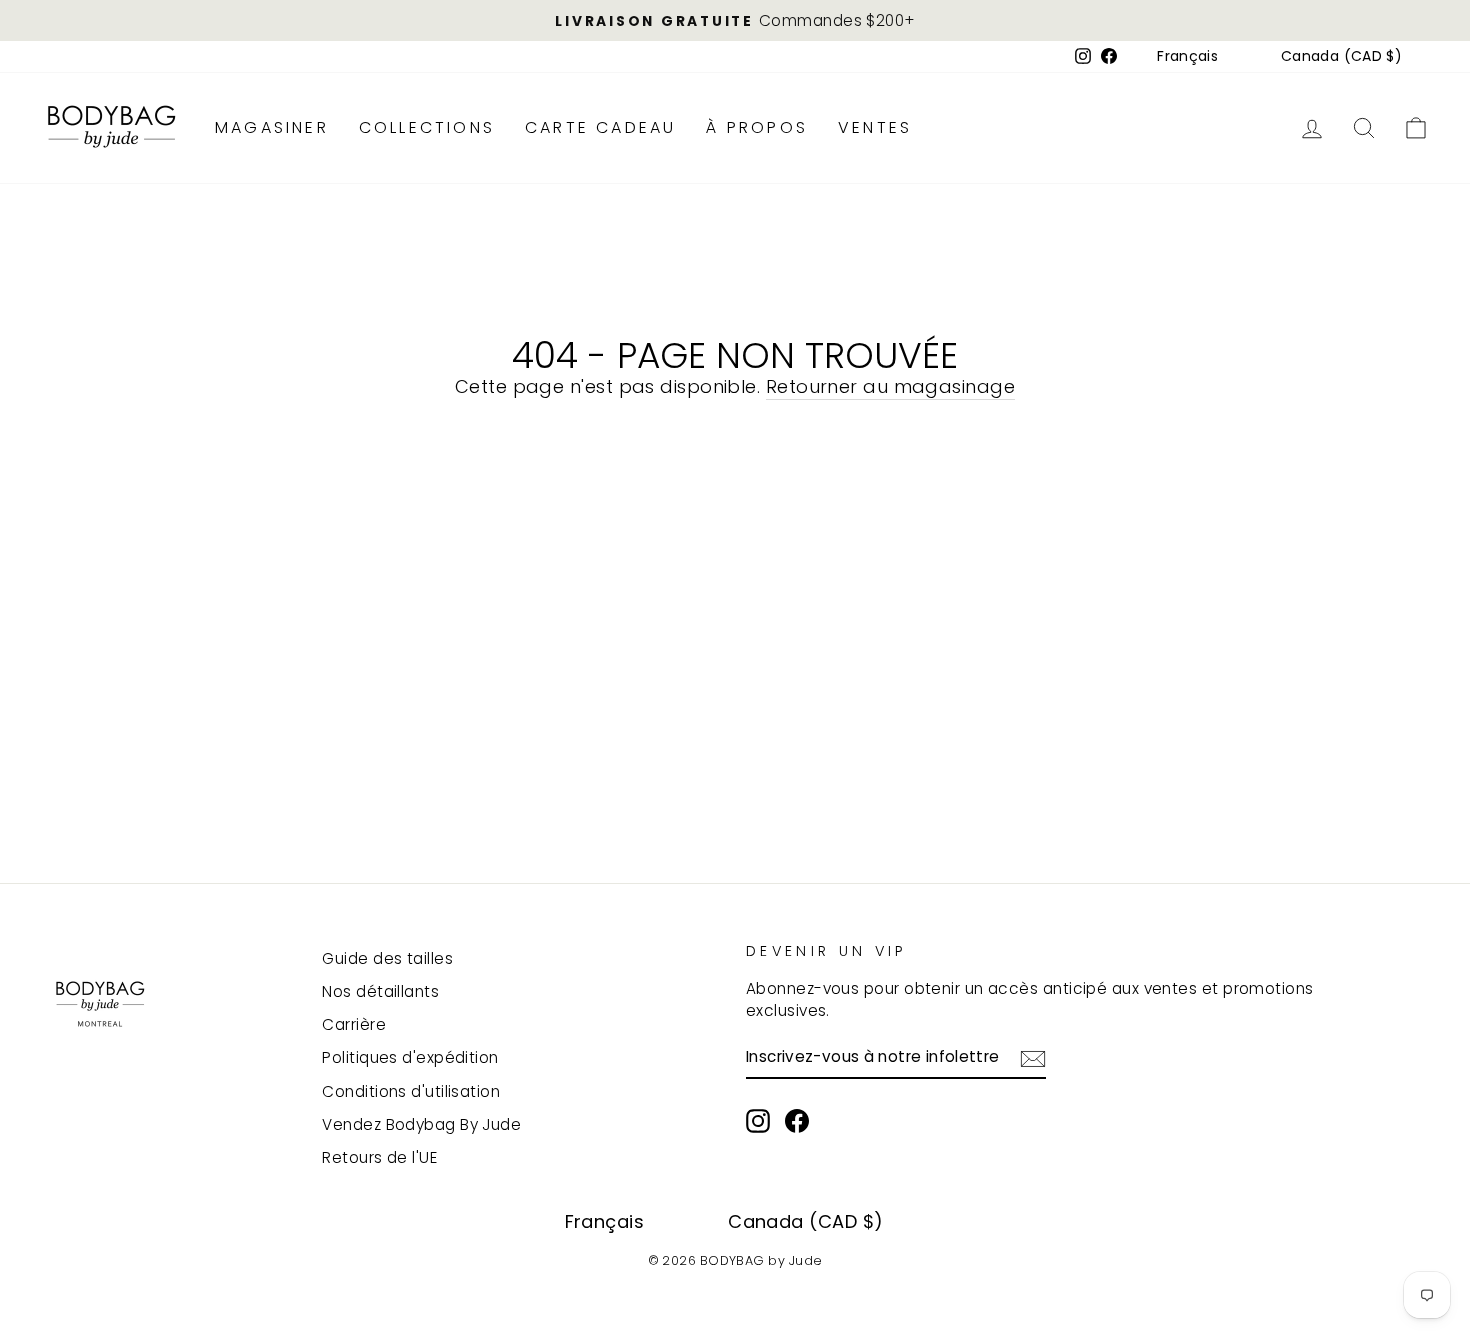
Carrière (354, 1024)
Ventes (875, 127)
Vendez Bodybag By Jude (421, 1124)
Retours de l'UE (379, 1157)
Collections (427, 127)
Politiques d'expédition (410, 1057)
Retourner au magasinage (890, 386)
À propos (757, 127)
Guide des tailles (387, 958)
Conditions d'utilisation (411, 1091)
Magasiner (272, 127)
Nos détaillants (380, 991)
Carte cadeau (600, 127)
